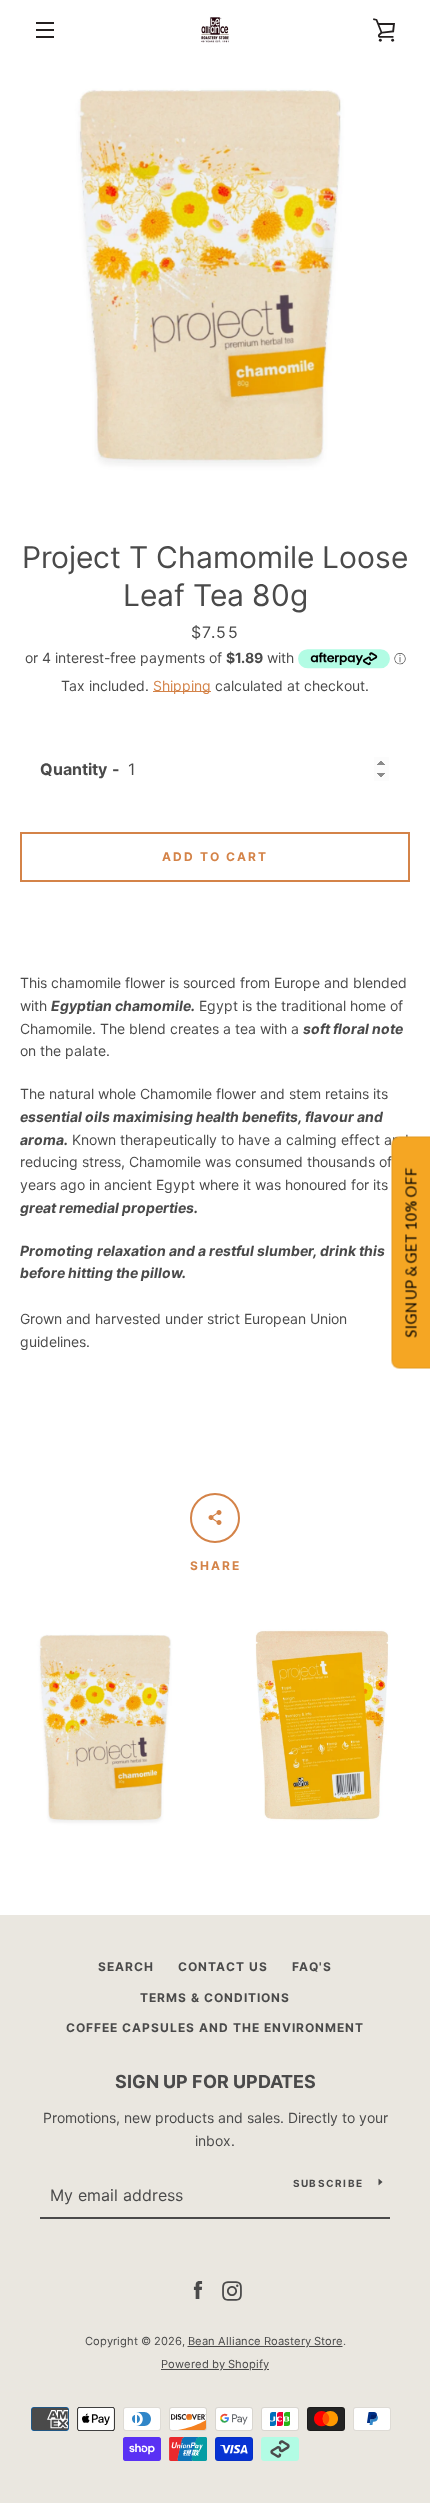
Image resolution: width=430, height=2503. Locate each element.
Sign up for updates (215, 2081)
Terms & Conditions (215, 1997)
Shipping (182, 685)
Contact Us (223, 1966)
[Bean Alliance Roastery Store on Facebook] (198, 2289)
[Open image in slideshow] (215, 275)
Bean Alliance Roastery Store (265, 2341)
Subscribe (328, 2183)
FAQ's (312, 1966)
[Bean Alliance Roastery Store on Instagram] (232, 2289)
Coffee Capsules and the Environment (215, 2027)
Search (126, 1966)
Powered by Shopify (215, 2364)
